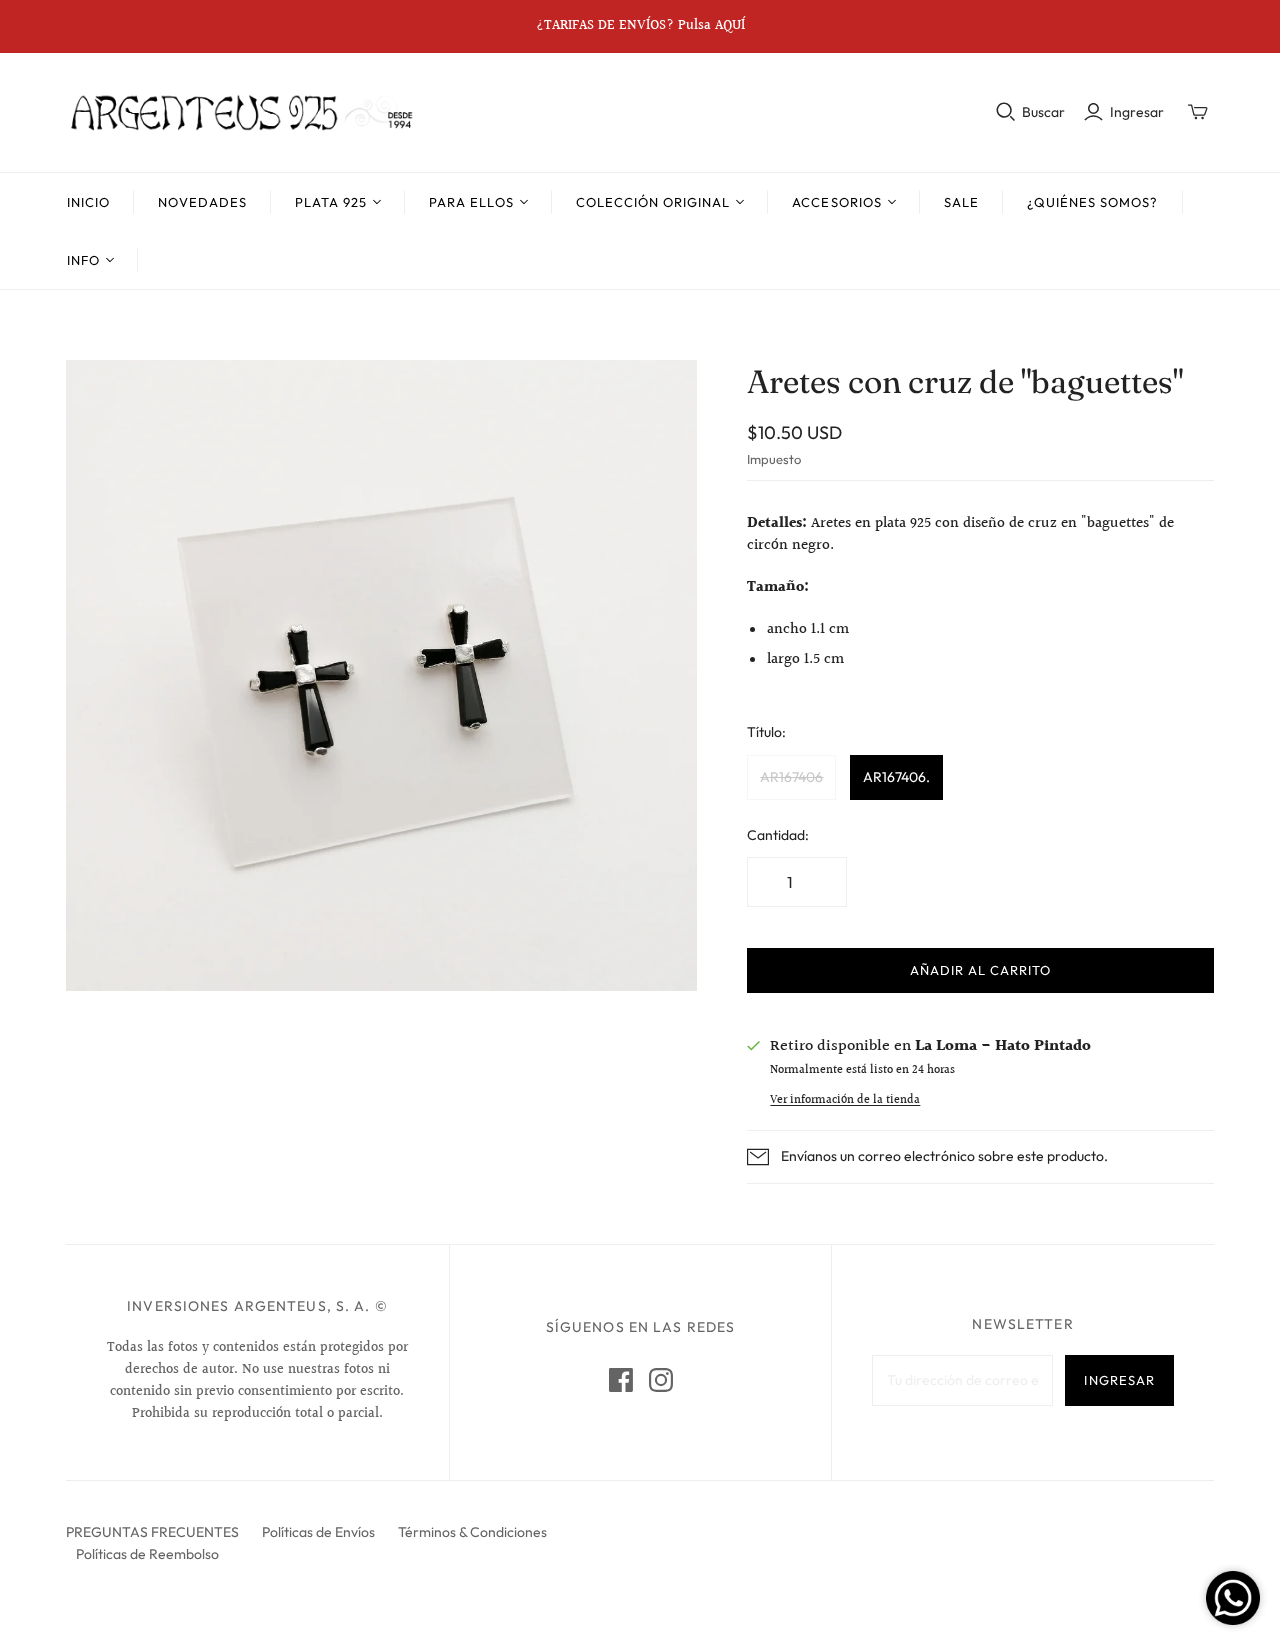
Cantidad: (778, 835)
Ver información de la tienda (845, 1100)
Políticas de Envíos (318, 1532)
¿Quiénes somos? (1093, 202)
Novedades (202, 202)
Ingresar (1137, 112)
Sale (961, 202)
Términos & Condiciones (472, 1532)
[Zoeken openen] (1006, 112)
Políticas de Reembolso (147, 1554)
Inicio (88, 202)
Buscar (1043, 112)
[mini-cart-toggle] (1198, 112)
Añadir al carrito (981, 970)
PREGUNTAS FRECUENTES (152, 1532)
